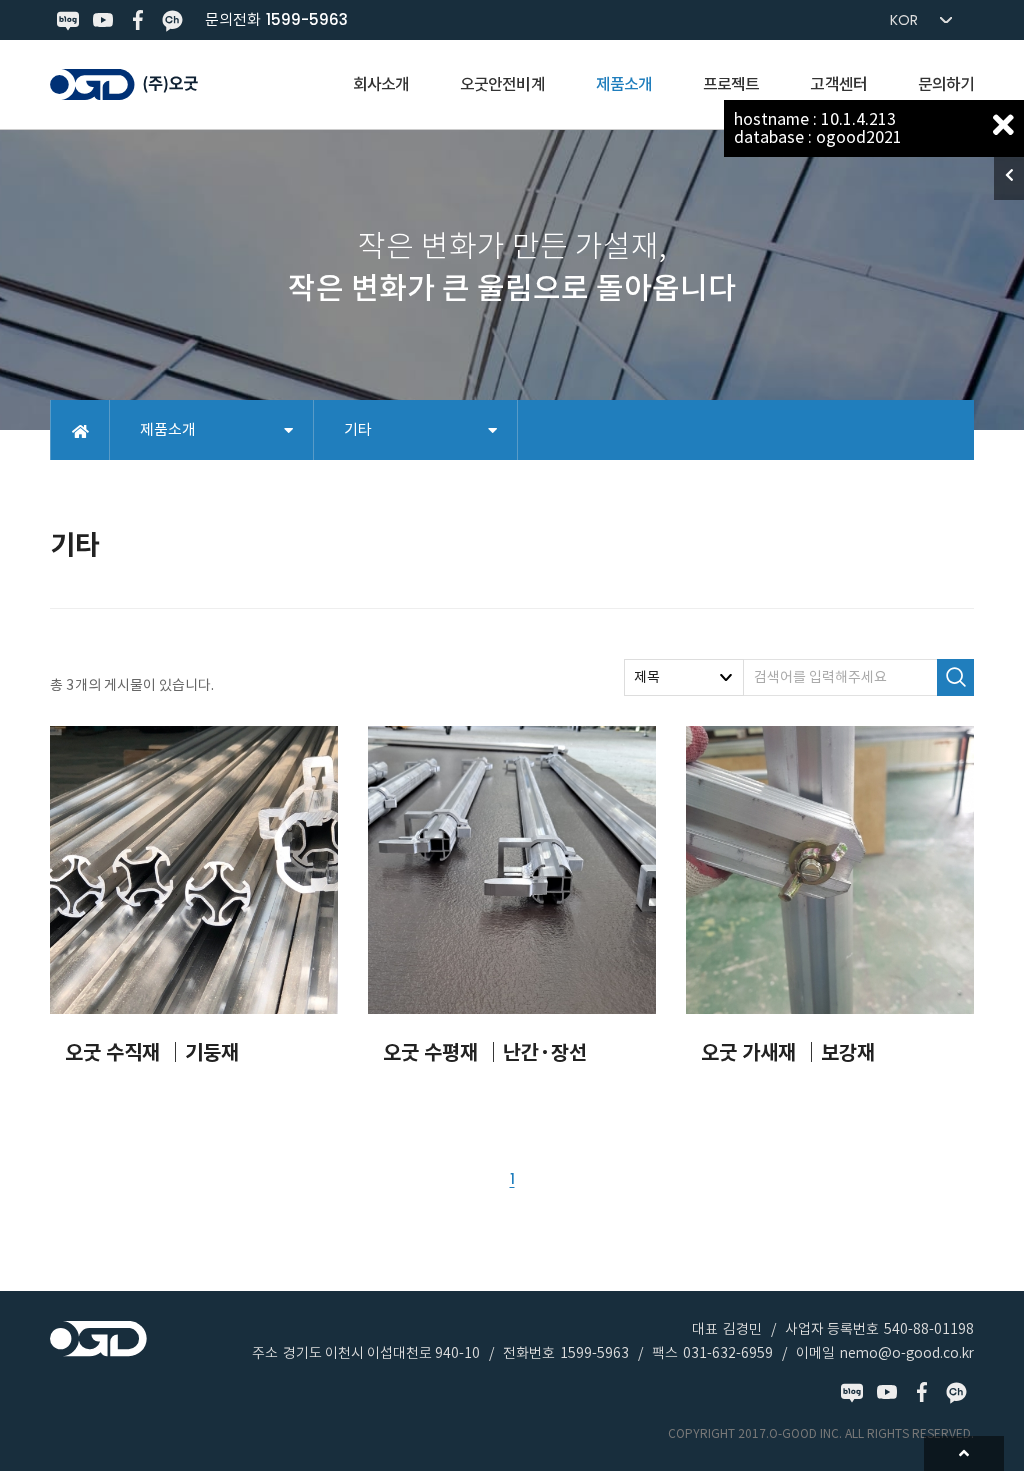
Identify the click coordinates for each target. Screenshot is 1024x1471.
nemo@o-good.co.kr (907, 1353)
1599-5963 (307, 19)
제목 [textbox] (647, 677)
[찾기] (955, 677)
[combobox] (684, 677)
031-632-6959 (728, 1353)
